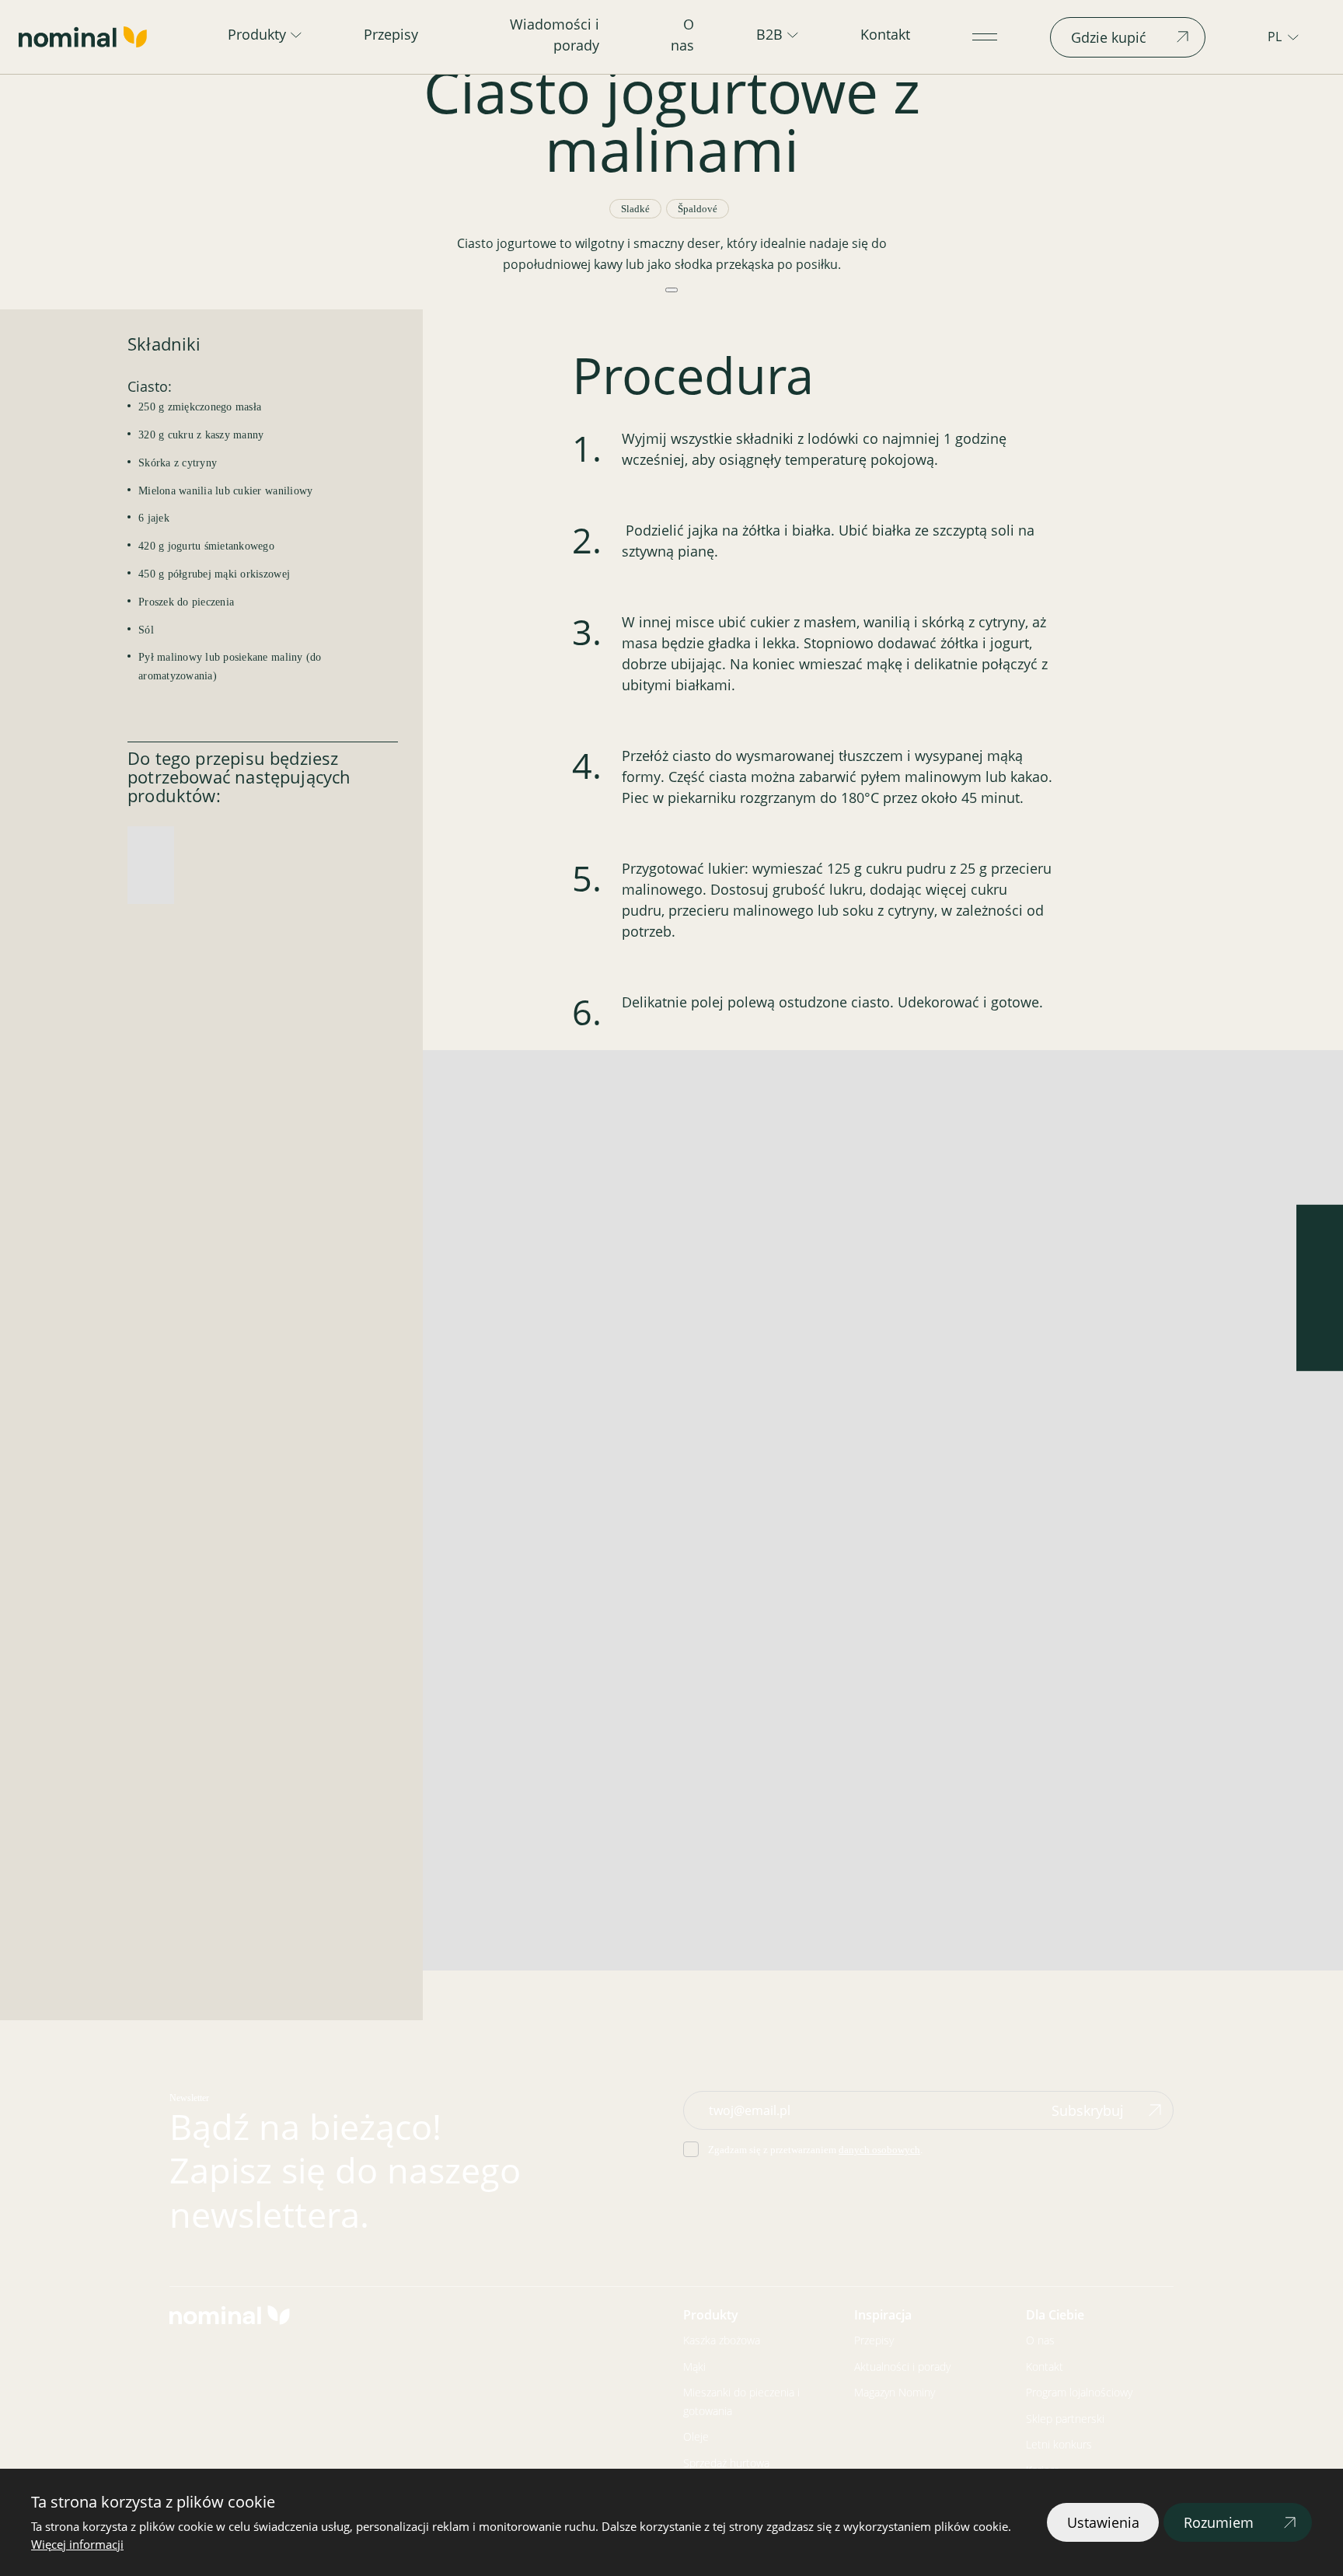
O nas (682, 35)
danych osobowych (879, 2150)
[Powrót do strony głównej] (83, 37)
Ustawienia (1103, 2522)
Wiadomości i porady (555, 35)
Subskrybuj (1088, 2110)
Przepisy (391, 34)
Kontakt (885, 34)
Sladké (635, 209)
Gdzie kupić (1109, 37)
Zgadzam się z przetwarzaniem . (815, 2150)
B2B (769, 34)
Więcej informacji (77, 2544)
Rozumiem (1219, 2522)
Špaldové (698, 209)
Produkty (257, 34)
